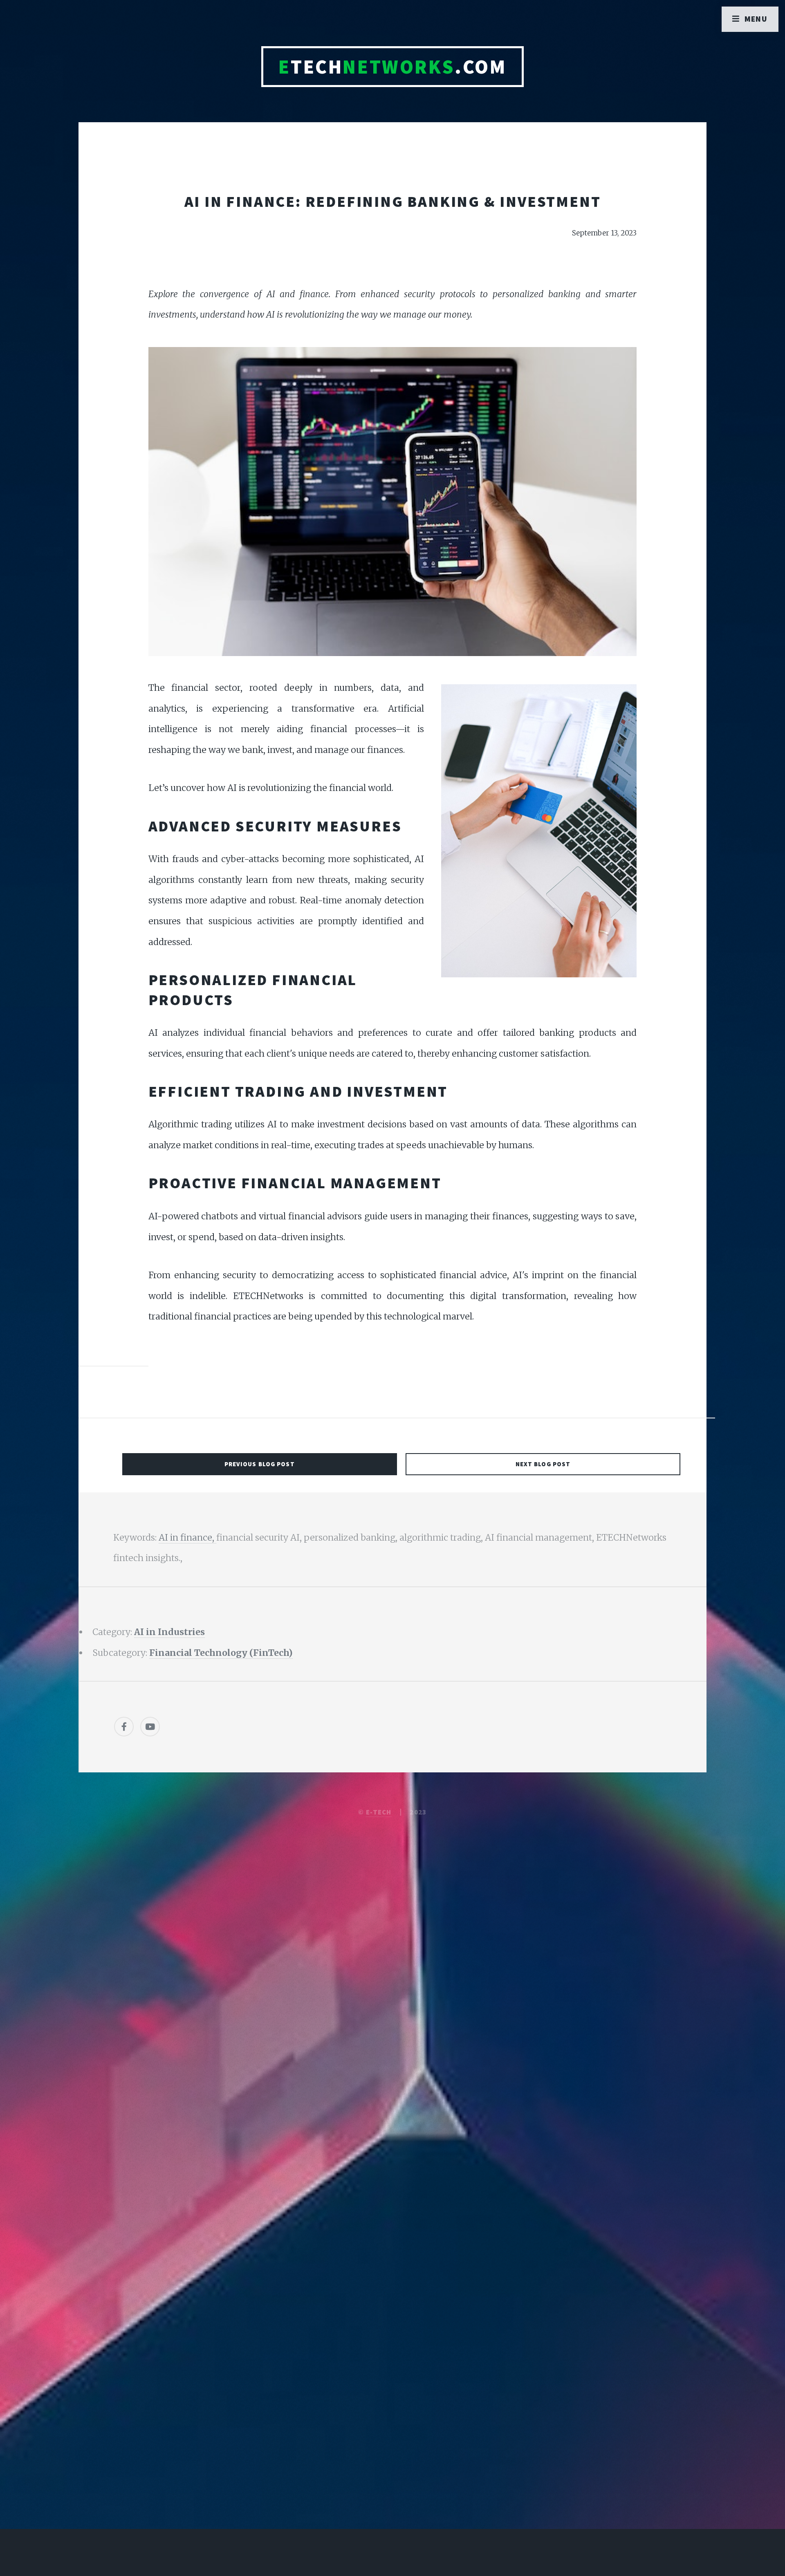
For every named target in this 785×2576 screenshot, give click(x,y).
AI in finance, (187, 1538)
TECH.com (392, 67)
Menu (756, 19)
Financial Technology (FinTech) (221, 1653)
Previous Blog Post (260, 1464)
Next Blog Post (543, 1464)
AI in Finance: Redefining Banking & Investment (393, 201)
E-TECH (379, 1812)
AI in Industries (169, 1632)
